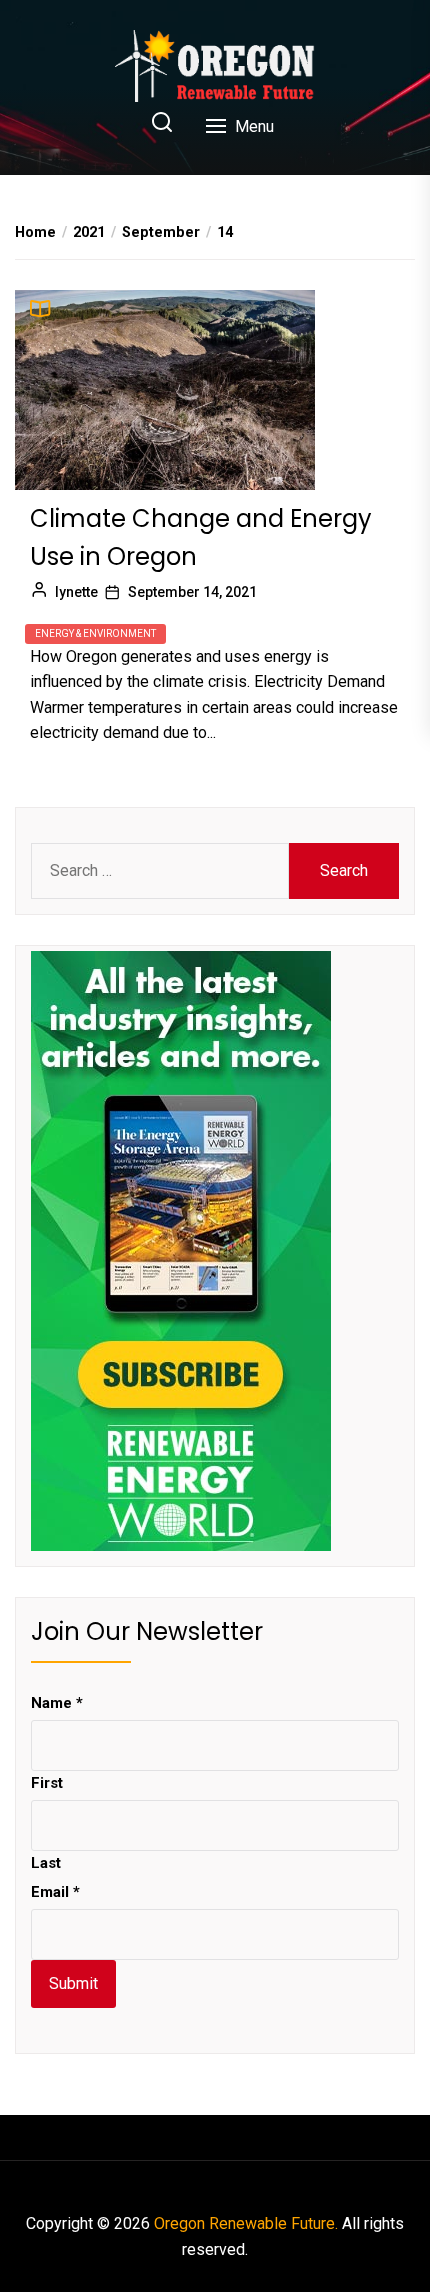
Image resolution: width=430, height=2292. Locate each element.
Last (46, 1863)
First (47, 1783)
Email (55, 1892)
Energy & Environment (95, 633)
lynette (76, 592)
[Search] (162, 123)
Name (57, 1703)
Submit (73, 1983)
